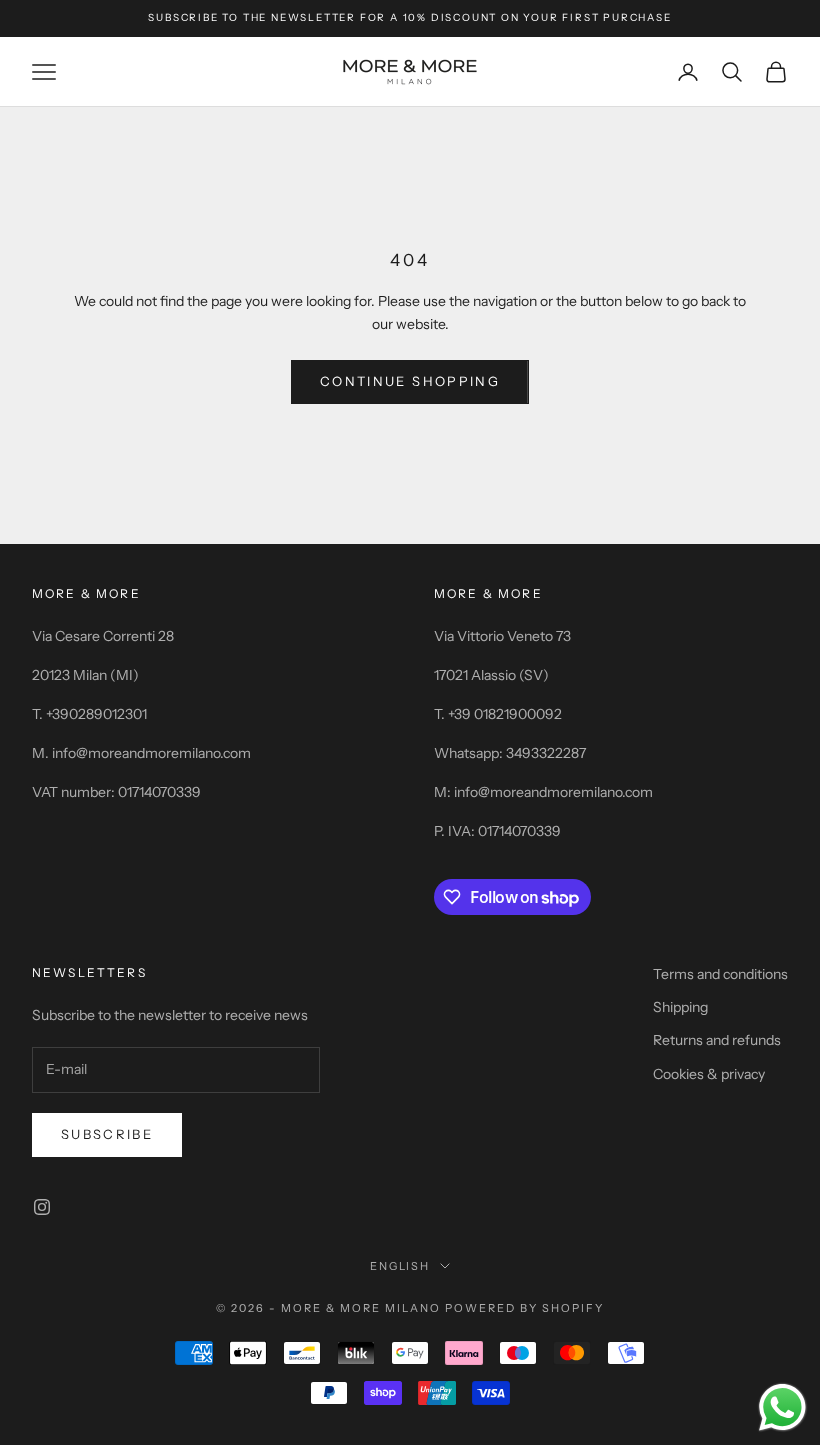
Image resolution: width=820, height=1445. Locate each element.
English (400, 1266)
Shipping (680, 1007)
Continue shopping (410, 381)
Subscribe (107, 1134)
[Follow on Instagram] (42, 1207)
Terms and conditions (720, 974)
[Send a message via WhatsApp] (782, 1407)
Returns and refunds (717, 1040)
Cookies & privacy (709, 1074)
